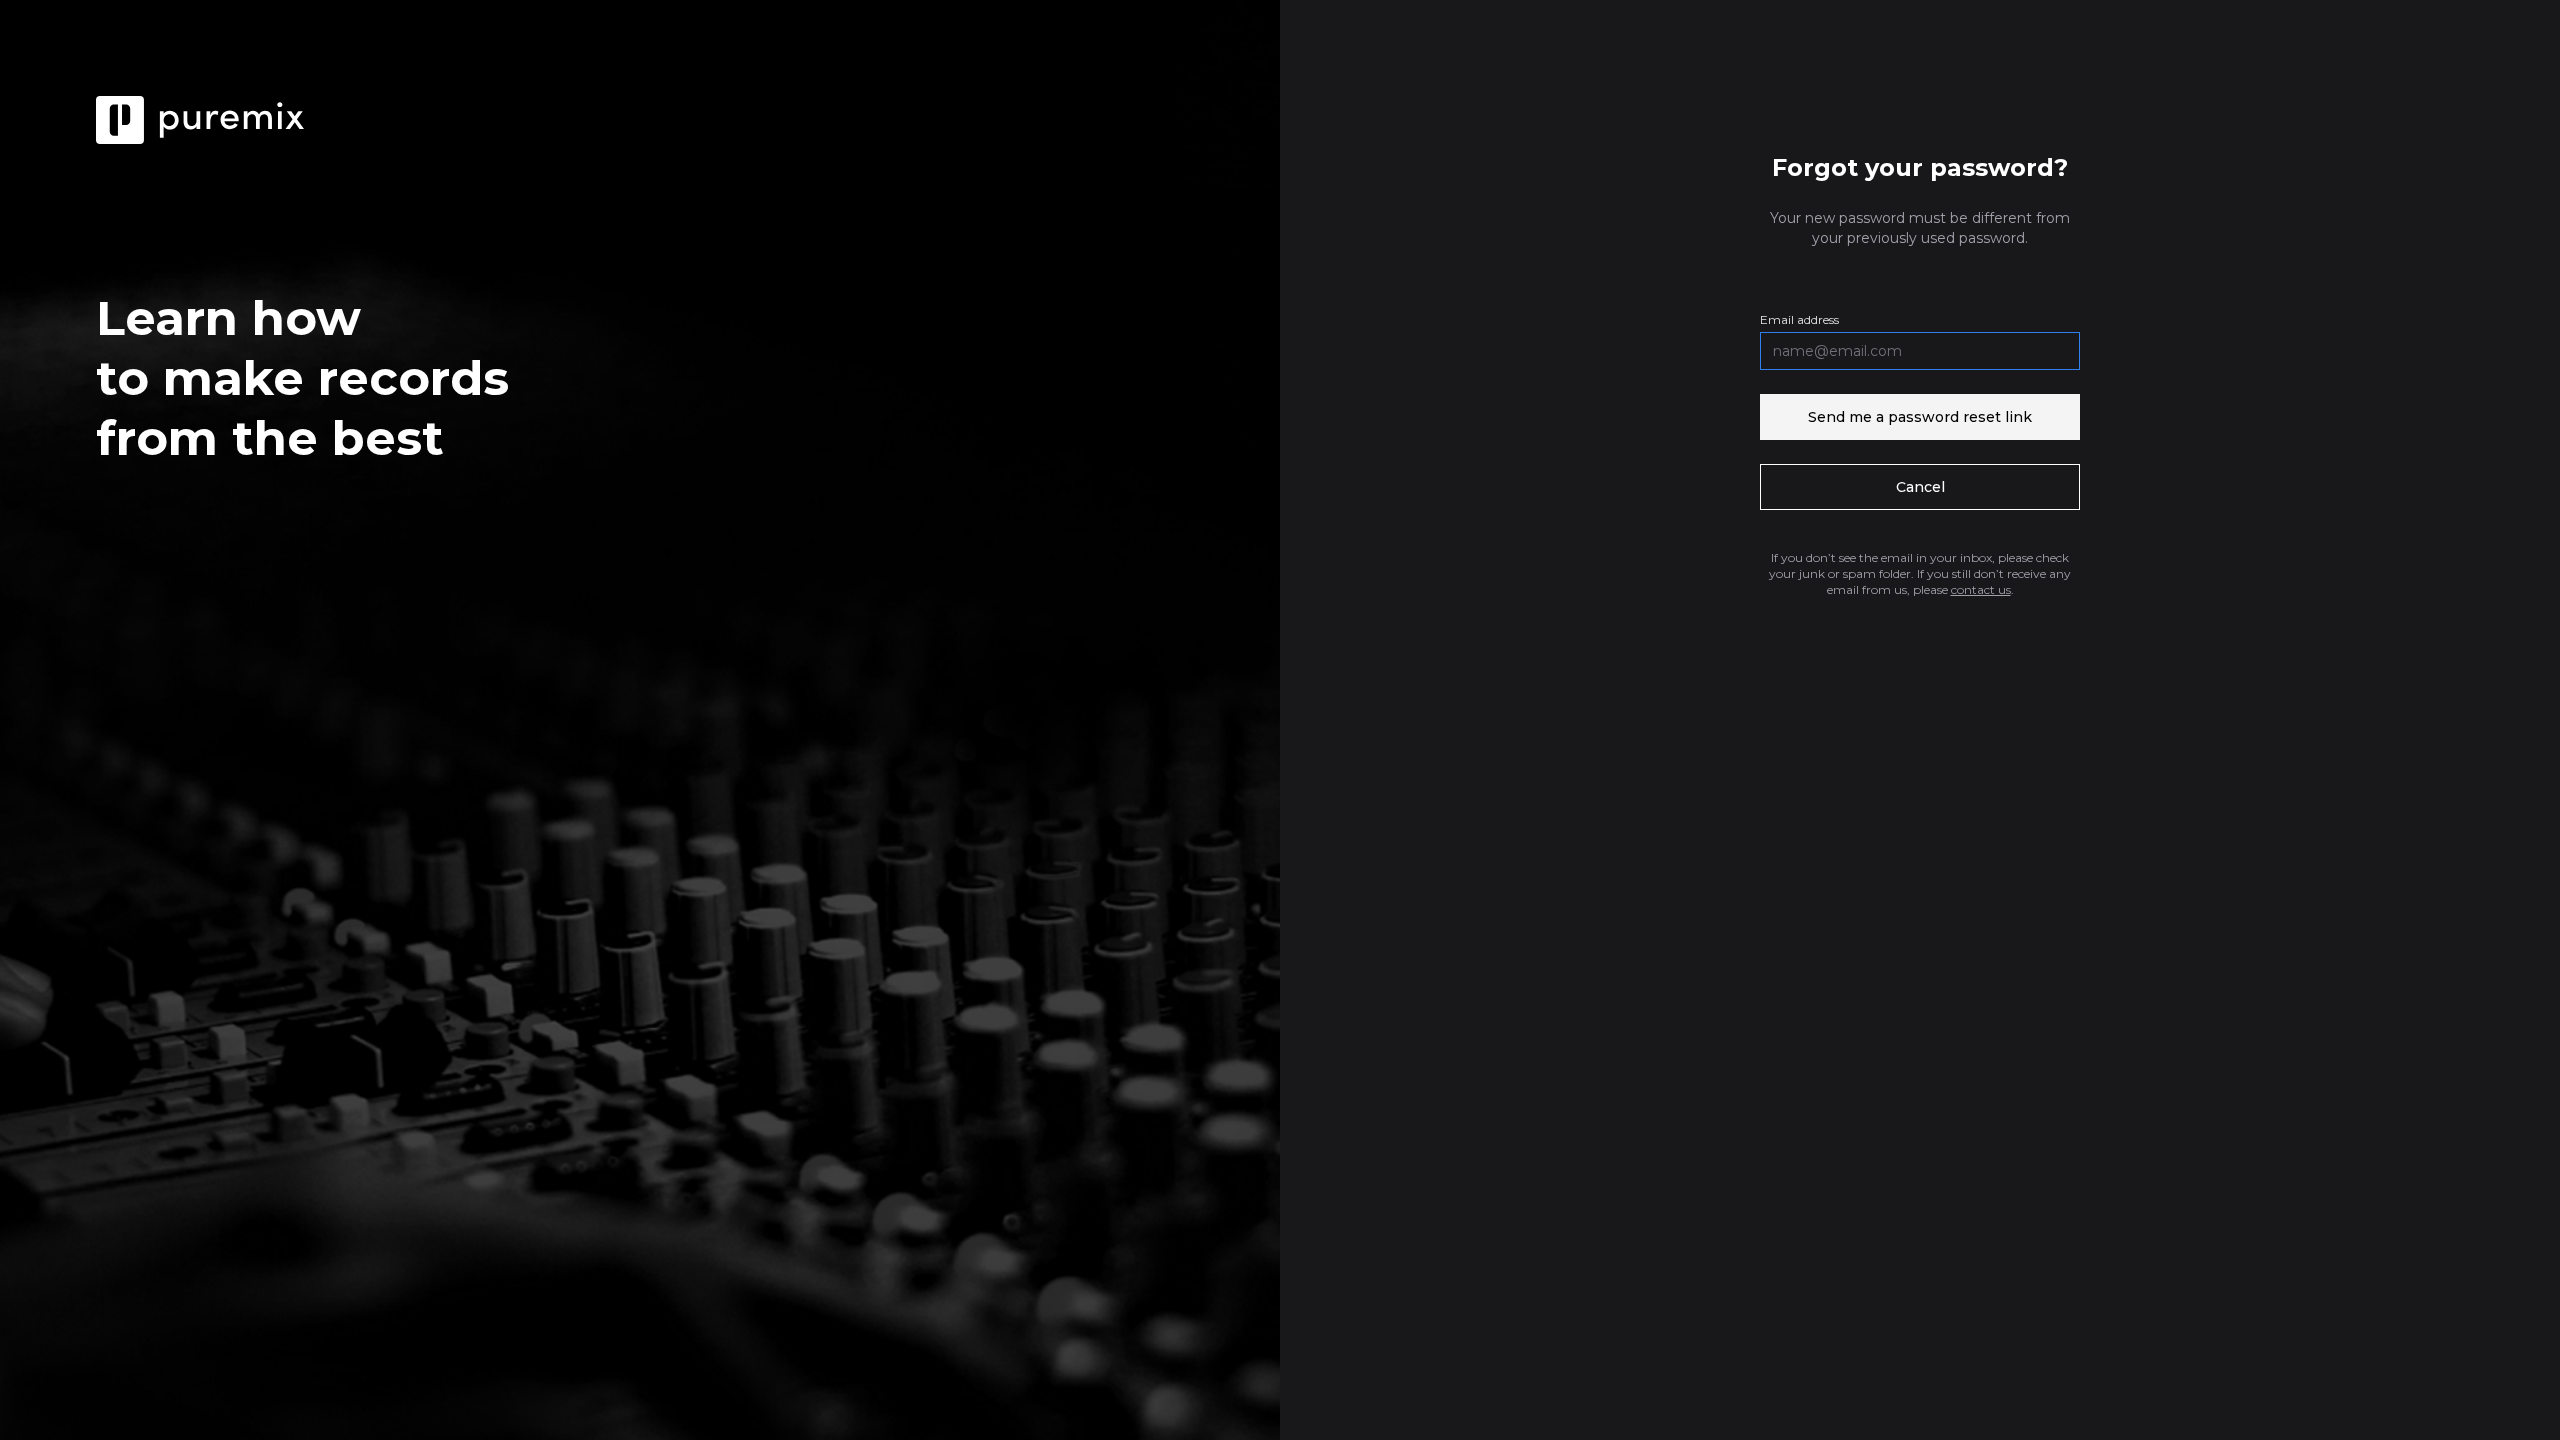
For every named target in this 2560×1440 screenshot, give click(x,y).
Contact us (1981, 589)
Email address (1799, 319)
